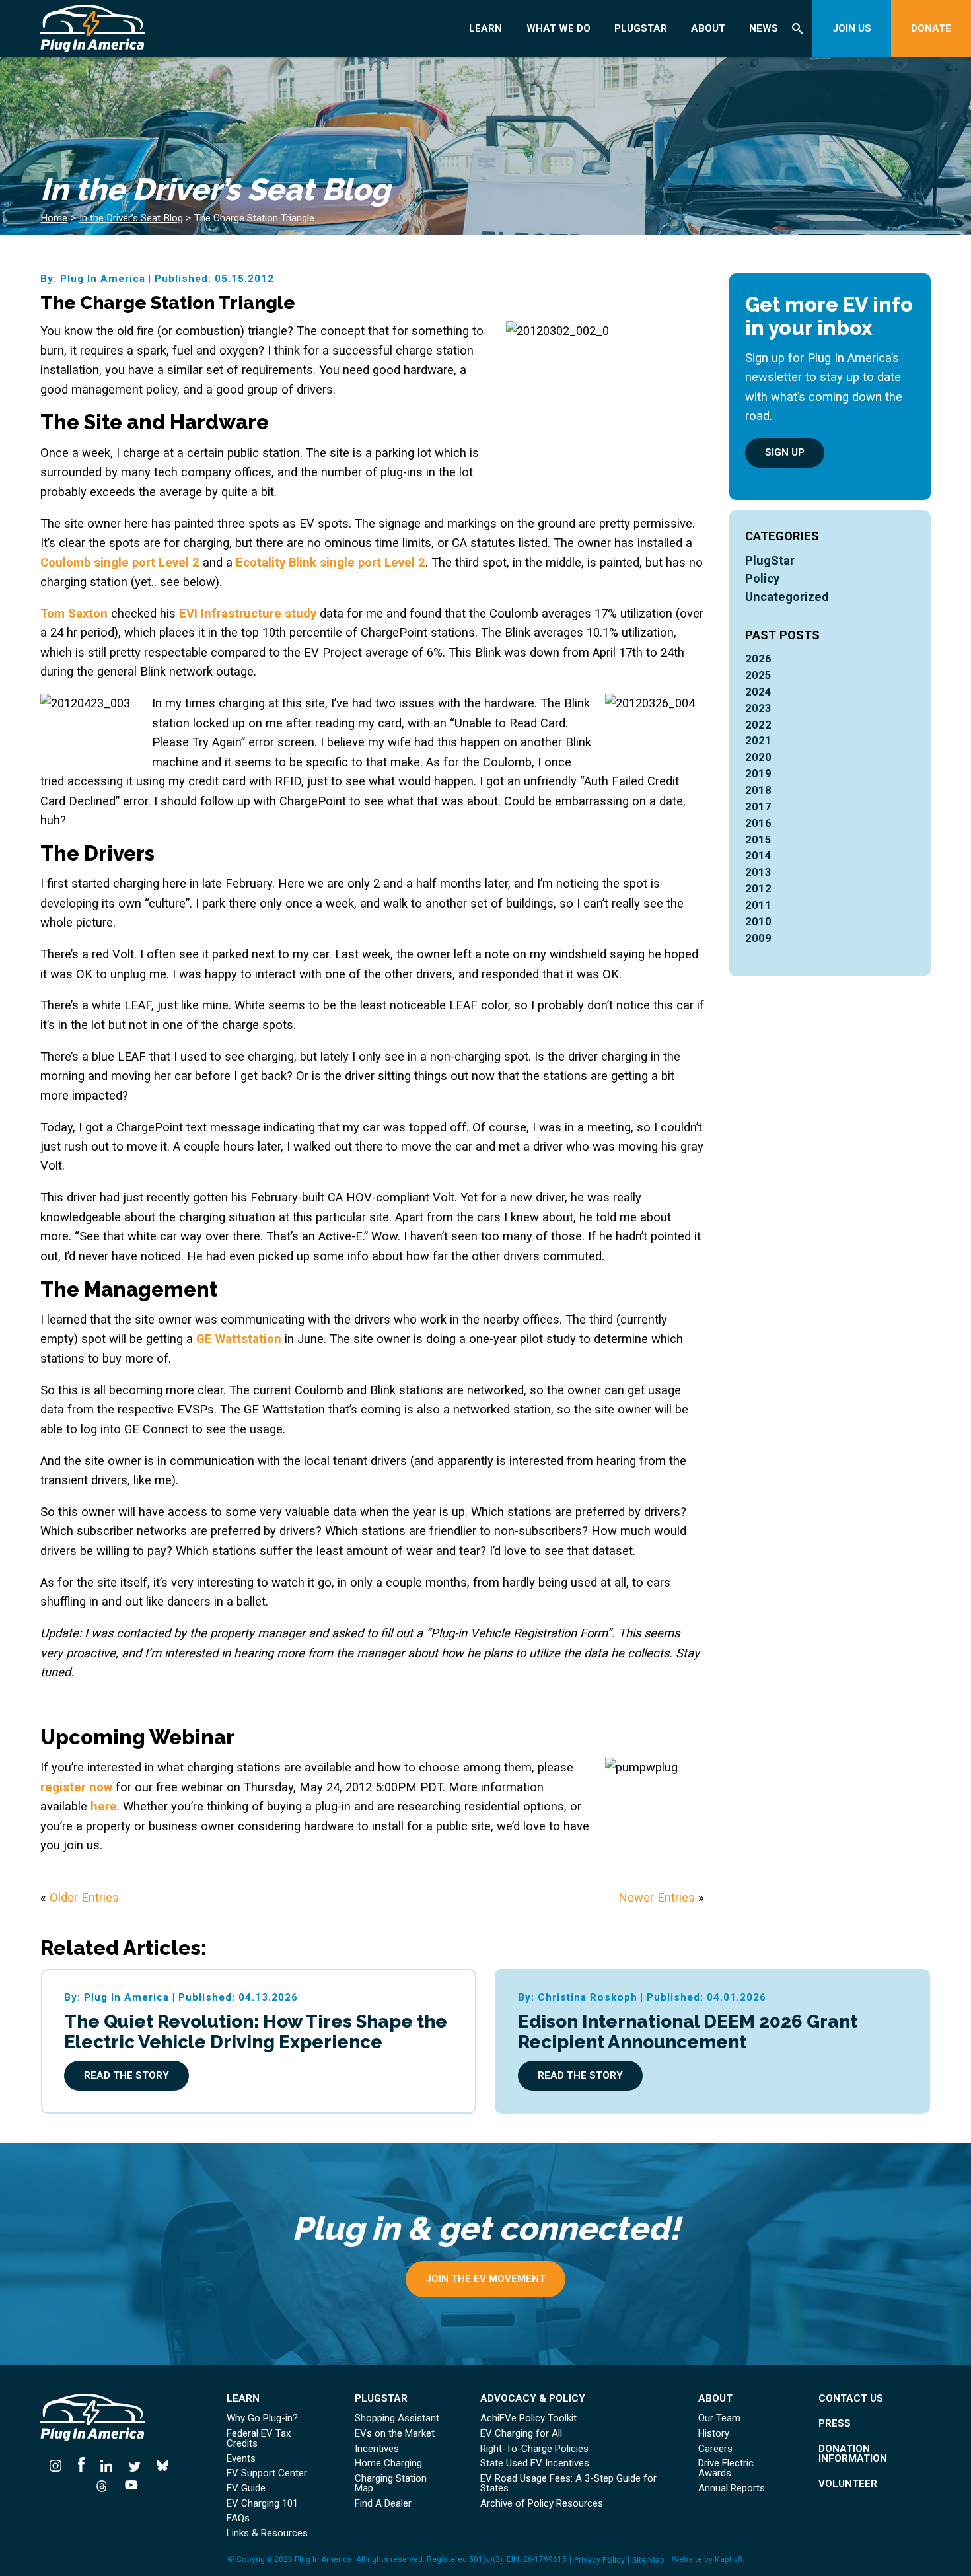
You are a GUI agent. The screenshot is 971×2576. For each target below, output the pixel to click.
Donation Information (853, 2454)
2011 (758, 905)
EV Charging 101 (262, 2504)
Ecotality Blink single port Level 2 (331, 562)
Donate (931, 28)
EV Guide (246, 2488)
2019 (758, 774)
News (764, 28)
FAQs (238, 2518)
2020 (758, 757)
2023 (758, 708)
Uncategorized (787, 597)
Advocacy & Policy (533, 2399)
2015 (758, 840)
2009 (758, 938)
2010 (758, 922)
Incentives (377, 2449)
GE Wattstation (239, 1339)
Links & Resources (267, 2533)
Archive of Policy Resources (542, 2504)
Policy (762, 578)
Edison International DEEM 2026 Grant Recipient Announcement (688, 2031)
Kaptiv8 (729, 2559)
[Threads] (102, 2485)
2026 (758, 659)
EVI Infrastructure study (248, 613)
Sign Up (785, 452)
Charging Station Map (391, 2484)
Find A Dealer (383, 2504)
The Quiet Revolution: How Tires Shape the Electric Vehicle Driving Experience (256, 2031)
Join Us (852, 28)
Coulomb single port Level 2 (120, 562)
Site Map (648, 2560)
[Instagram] (59, 2465)
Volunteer (848, 2484)
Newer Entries (657, 1897)
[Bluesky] (163, 2465)
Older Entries (84, 1897)
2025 (758, 675)
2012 (758, 889)
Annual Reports (732, 2488)
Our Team (719, 2418)
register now (76, 1787)
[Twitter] (135, 2465)
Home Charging (388, 2463)
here (104, 1806)
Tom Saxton (74, 613)
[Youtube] (127, 2485)
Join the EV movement (485, 2279)
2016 (758, 823)
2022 (758, 725)
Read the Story (126, 2075)
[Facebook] (82, 2465)
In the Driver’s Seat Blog (131, 218)
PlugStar (641, 28)
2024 (758, 692)
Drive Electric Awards (726, 2468)
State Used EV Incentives (535, 2463)
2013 (758, 872)
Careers (715, 2449)
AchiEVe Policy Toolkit (528, 2418)
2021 (758, 741)
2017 (758, 807)
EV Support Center (267, 2473)
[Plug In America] (119, 28)
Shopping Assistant (397, 2418)
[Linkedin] (107, 2465)
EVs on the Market (395, 2434)
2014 (758, 856)
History (714, 2434)
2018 (758, 790)
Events (241, 2459)
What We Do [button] (558, 28)
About (708, 28)
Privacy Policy (599, 2560)
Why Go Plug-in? (262, 2418)
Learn (485, 28)
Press (835, 2424)
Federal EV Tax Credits (259, 2439)
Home (54, 218)
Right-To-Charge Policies (534, 2449)
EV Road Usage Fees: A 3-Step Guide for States (568, 2484)
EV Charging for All (521, 2434)
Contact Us (851, 2399)
